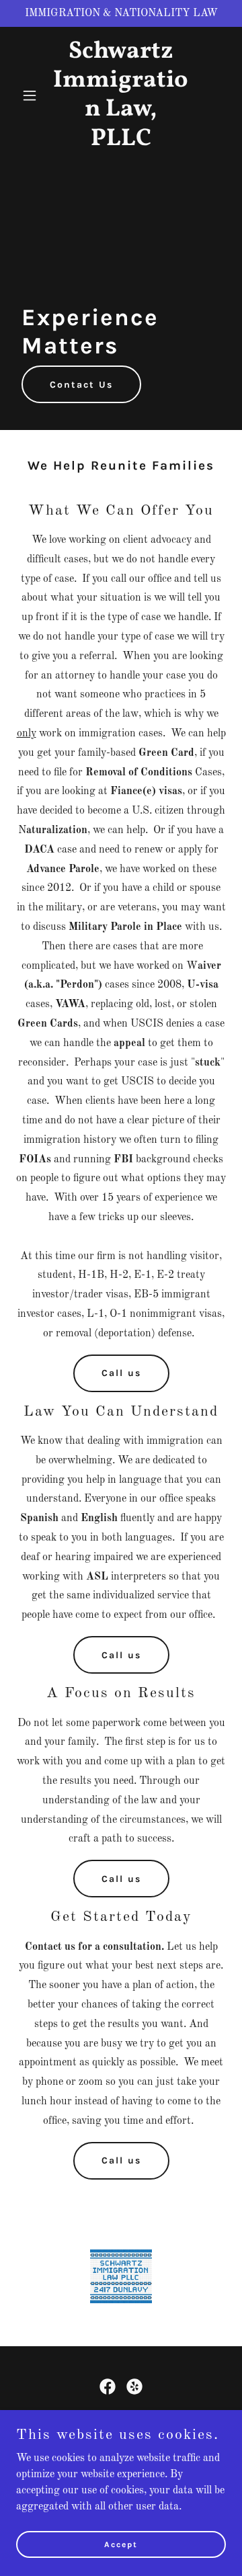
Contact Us (81, 385)
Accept (121, 2544)
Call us (121, 1373)
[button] (32, 95)
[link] (121, 142)
